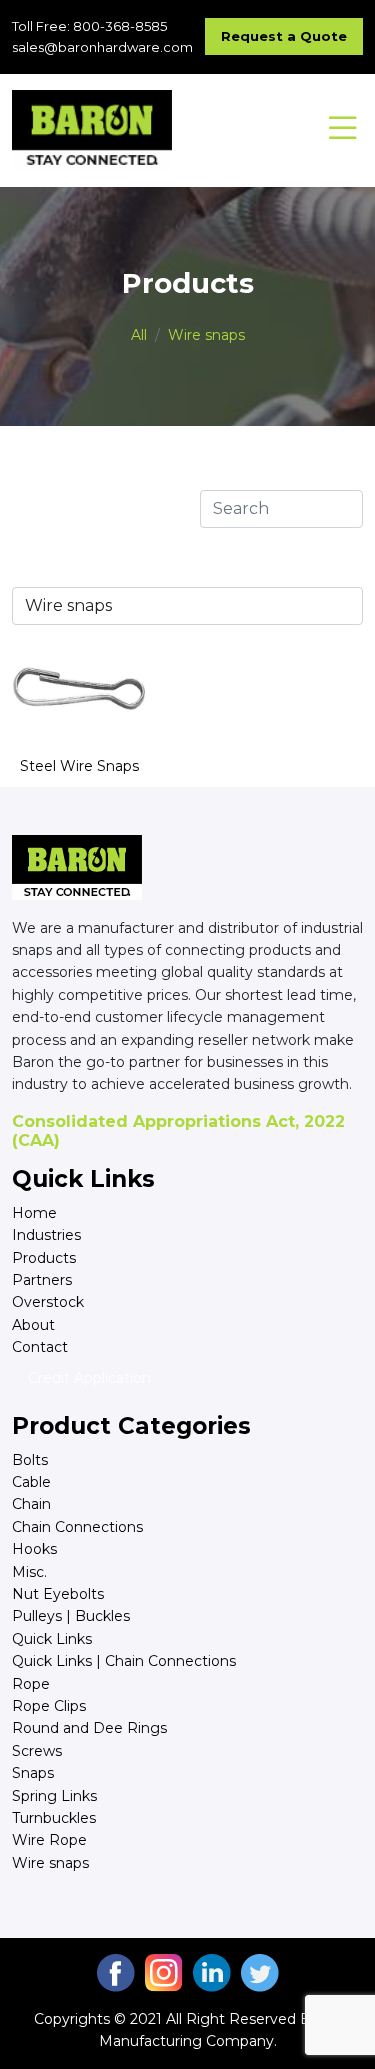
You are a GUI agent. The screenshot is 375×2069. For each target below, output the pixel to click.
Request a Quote (284, 36)
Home (34, 1213)
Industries (46, 1235)
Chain (31, 1504)
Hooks (34, 1549)
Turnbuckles (54, 1818)
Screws (37, 1751)
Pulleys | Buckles (71, 1616)
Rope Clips (49, 1706)
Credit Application (89, 1378)
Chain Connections (77, 1527)
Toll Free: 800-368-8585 (89, 26)
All (139, 335)
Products (44, 1258)
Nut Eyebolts (58, 1594)
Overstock (48, 1302)
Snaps (33, 1773)
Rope (31, 1684)
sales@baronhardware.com (102, 47)
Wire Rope (49, 1840)
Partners (42, 1280)
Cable (31, 1482)
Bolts (30, 1460)
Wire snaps (206, 335)
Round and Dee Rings (89, 1728)
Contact (40, 1347)
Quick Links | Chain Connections (124, 1661)
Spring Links (54, 1796)
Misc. (29, 1572)
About (33, 1325)
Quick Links (52, 1639)
